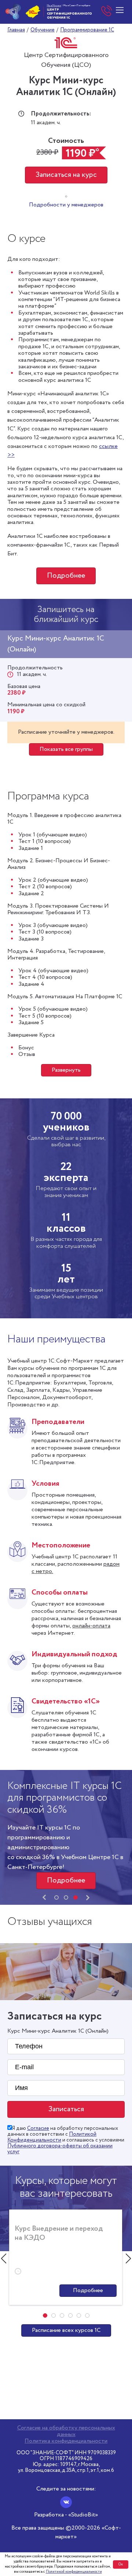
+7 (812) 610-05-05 (107, 12)
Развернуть (66, 1070)
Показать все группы (66, 749)
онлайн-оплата (91, 1626)
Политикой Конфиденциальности (52, 2137)
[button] (56, 1897)
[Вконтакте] (66, 2502)
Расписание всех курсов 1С (66, 2330)
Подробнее (66, 576)
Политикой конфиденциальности (74, 2572)
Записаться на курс (66, 175)
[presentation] (44, 1897)
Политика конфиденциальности (66, 2441)
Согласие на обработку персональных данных (66, 2431)
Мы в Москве (54, 5)
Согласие (38, 2128)
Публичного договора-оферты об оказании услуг (60, 2149)
